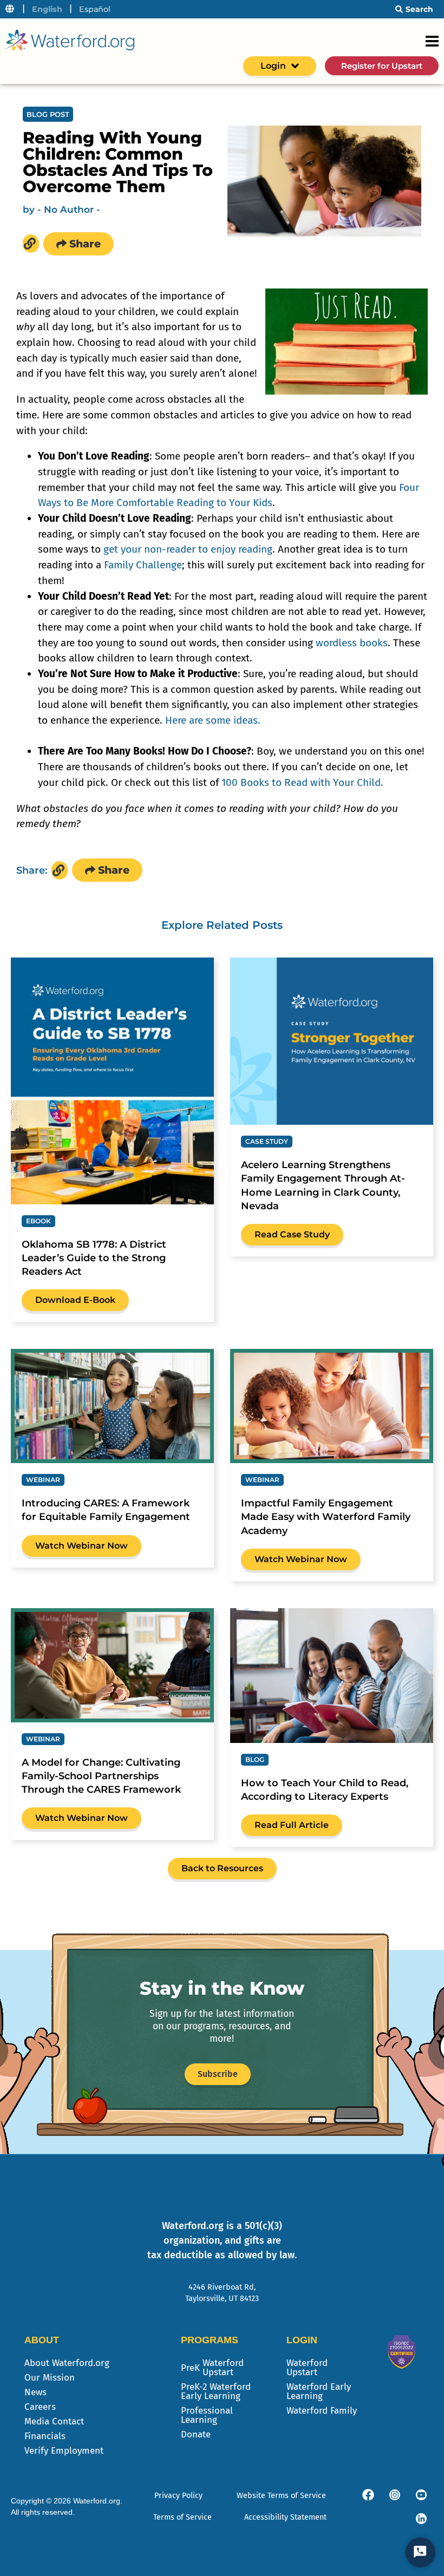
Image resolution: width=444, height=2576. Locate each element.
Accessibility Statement (285, 2517)
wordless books (352, 643)
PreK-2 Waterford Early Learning (216, 2391)
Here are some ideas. (213, 720)
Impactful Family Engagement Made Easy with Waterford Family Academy (326, 1517)
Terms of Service (182, 2517)
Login (273, 66)
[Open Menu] (432, 41)
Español (95, 9)
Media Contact (54, 2421)
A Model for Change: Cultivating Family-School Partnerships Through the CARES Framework (101, 1776)
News (35, 2392)
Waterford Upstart (307, 2368)
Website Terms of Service (281, 2496)
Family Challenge (143, 565)
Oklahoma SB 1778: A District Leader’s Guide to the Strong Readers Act (94, 1258)
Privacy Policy (178, 2496)
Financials (45, 2436)
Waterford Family (322, 2411)
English (47, 9)
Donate (196, 2434)
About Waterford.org (67, 2363)
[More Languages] (10, 9)
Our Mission (50, 2378)
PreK (212, 2368)
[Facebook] (368, 2495)
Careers (40, 2407)
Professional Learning (207, 2415)
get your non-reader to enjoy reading (188, 549)
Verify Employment (64, 2451)
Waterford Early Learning (319, 2391)
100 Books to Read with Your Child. (302, 782)
